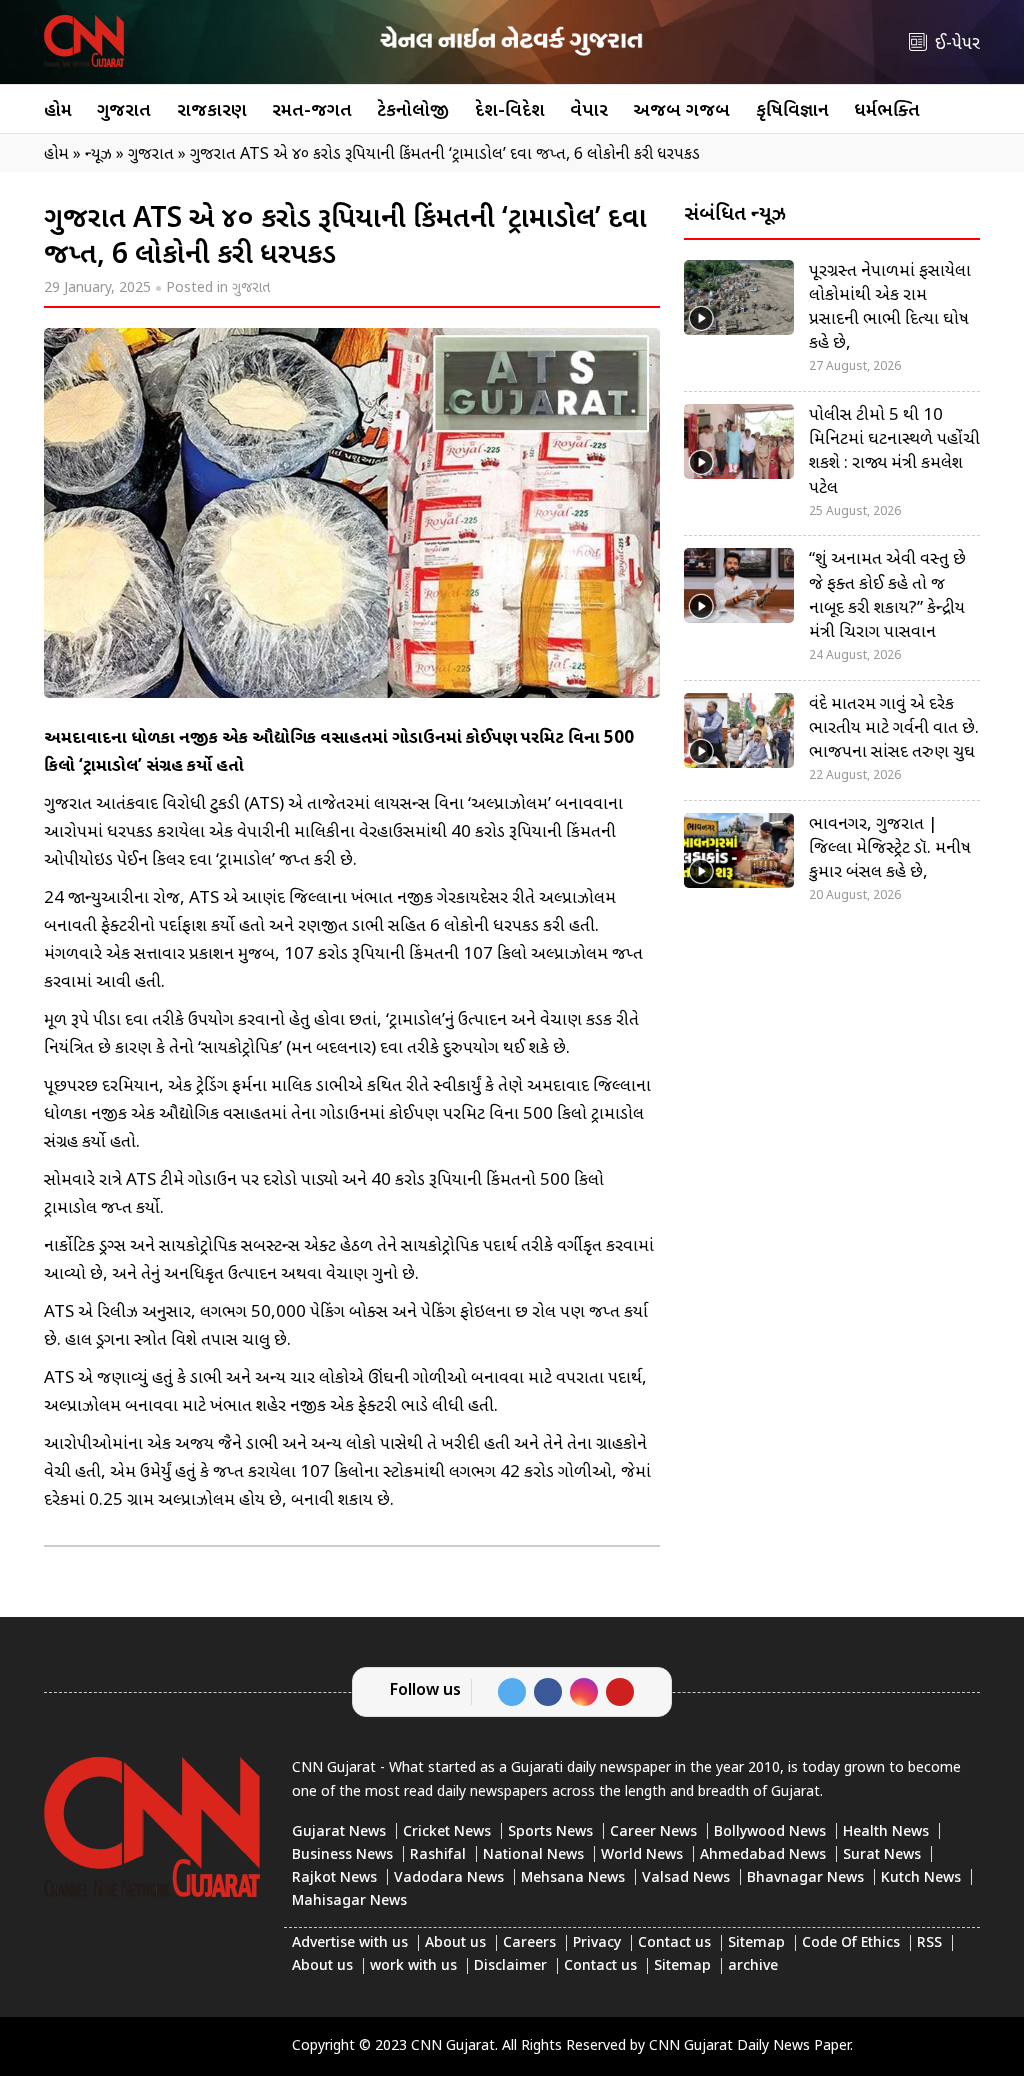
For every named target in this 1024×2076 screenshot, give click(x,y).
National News (533, 1855)
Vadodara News (449, 1878)
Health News (886, 1832)
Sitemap (756, 1943)
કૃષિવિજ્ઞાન (792, 111)
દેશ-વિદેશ (510, 111)
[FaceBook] (548, 1692)
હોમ (58, 111)
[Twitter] (512, 1692)
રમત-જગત (312, 111)
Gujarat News (339, 1832)
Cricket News (447, 1832)
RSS (929, 1943)
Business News (342, 1855)
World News (642, 1855)
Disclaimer (510, 1966)
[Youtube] (620, 1692)
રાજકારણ (212, 111)
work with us (413, 1966)
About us (455, 1943)
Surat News (882, 1855)
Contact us (674, 1943)
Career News (653, 1832)
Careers (529, 1943)
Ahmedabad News (763, 1855)
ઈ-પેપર (957, 44)
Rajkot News (334, 1878)
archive (753, 1966)
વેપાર (589, 111)
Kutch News (921, 1878)
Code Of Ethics (851, 1943)
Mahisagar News (349, 1901)
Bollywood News (770, 1832)
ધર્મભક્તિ (887, 111)
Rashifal (438, 1855)
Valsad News (686, 1878)
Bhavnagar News (805, 1878)
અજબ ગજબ (681, 111)
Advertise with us (350, 1943)
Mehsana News (573, 1878)
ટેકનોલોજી (413, 111)
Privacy (597, 1943)
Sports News (550, 1832)
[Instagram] (584, 1692)
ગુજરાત (124, 111)
